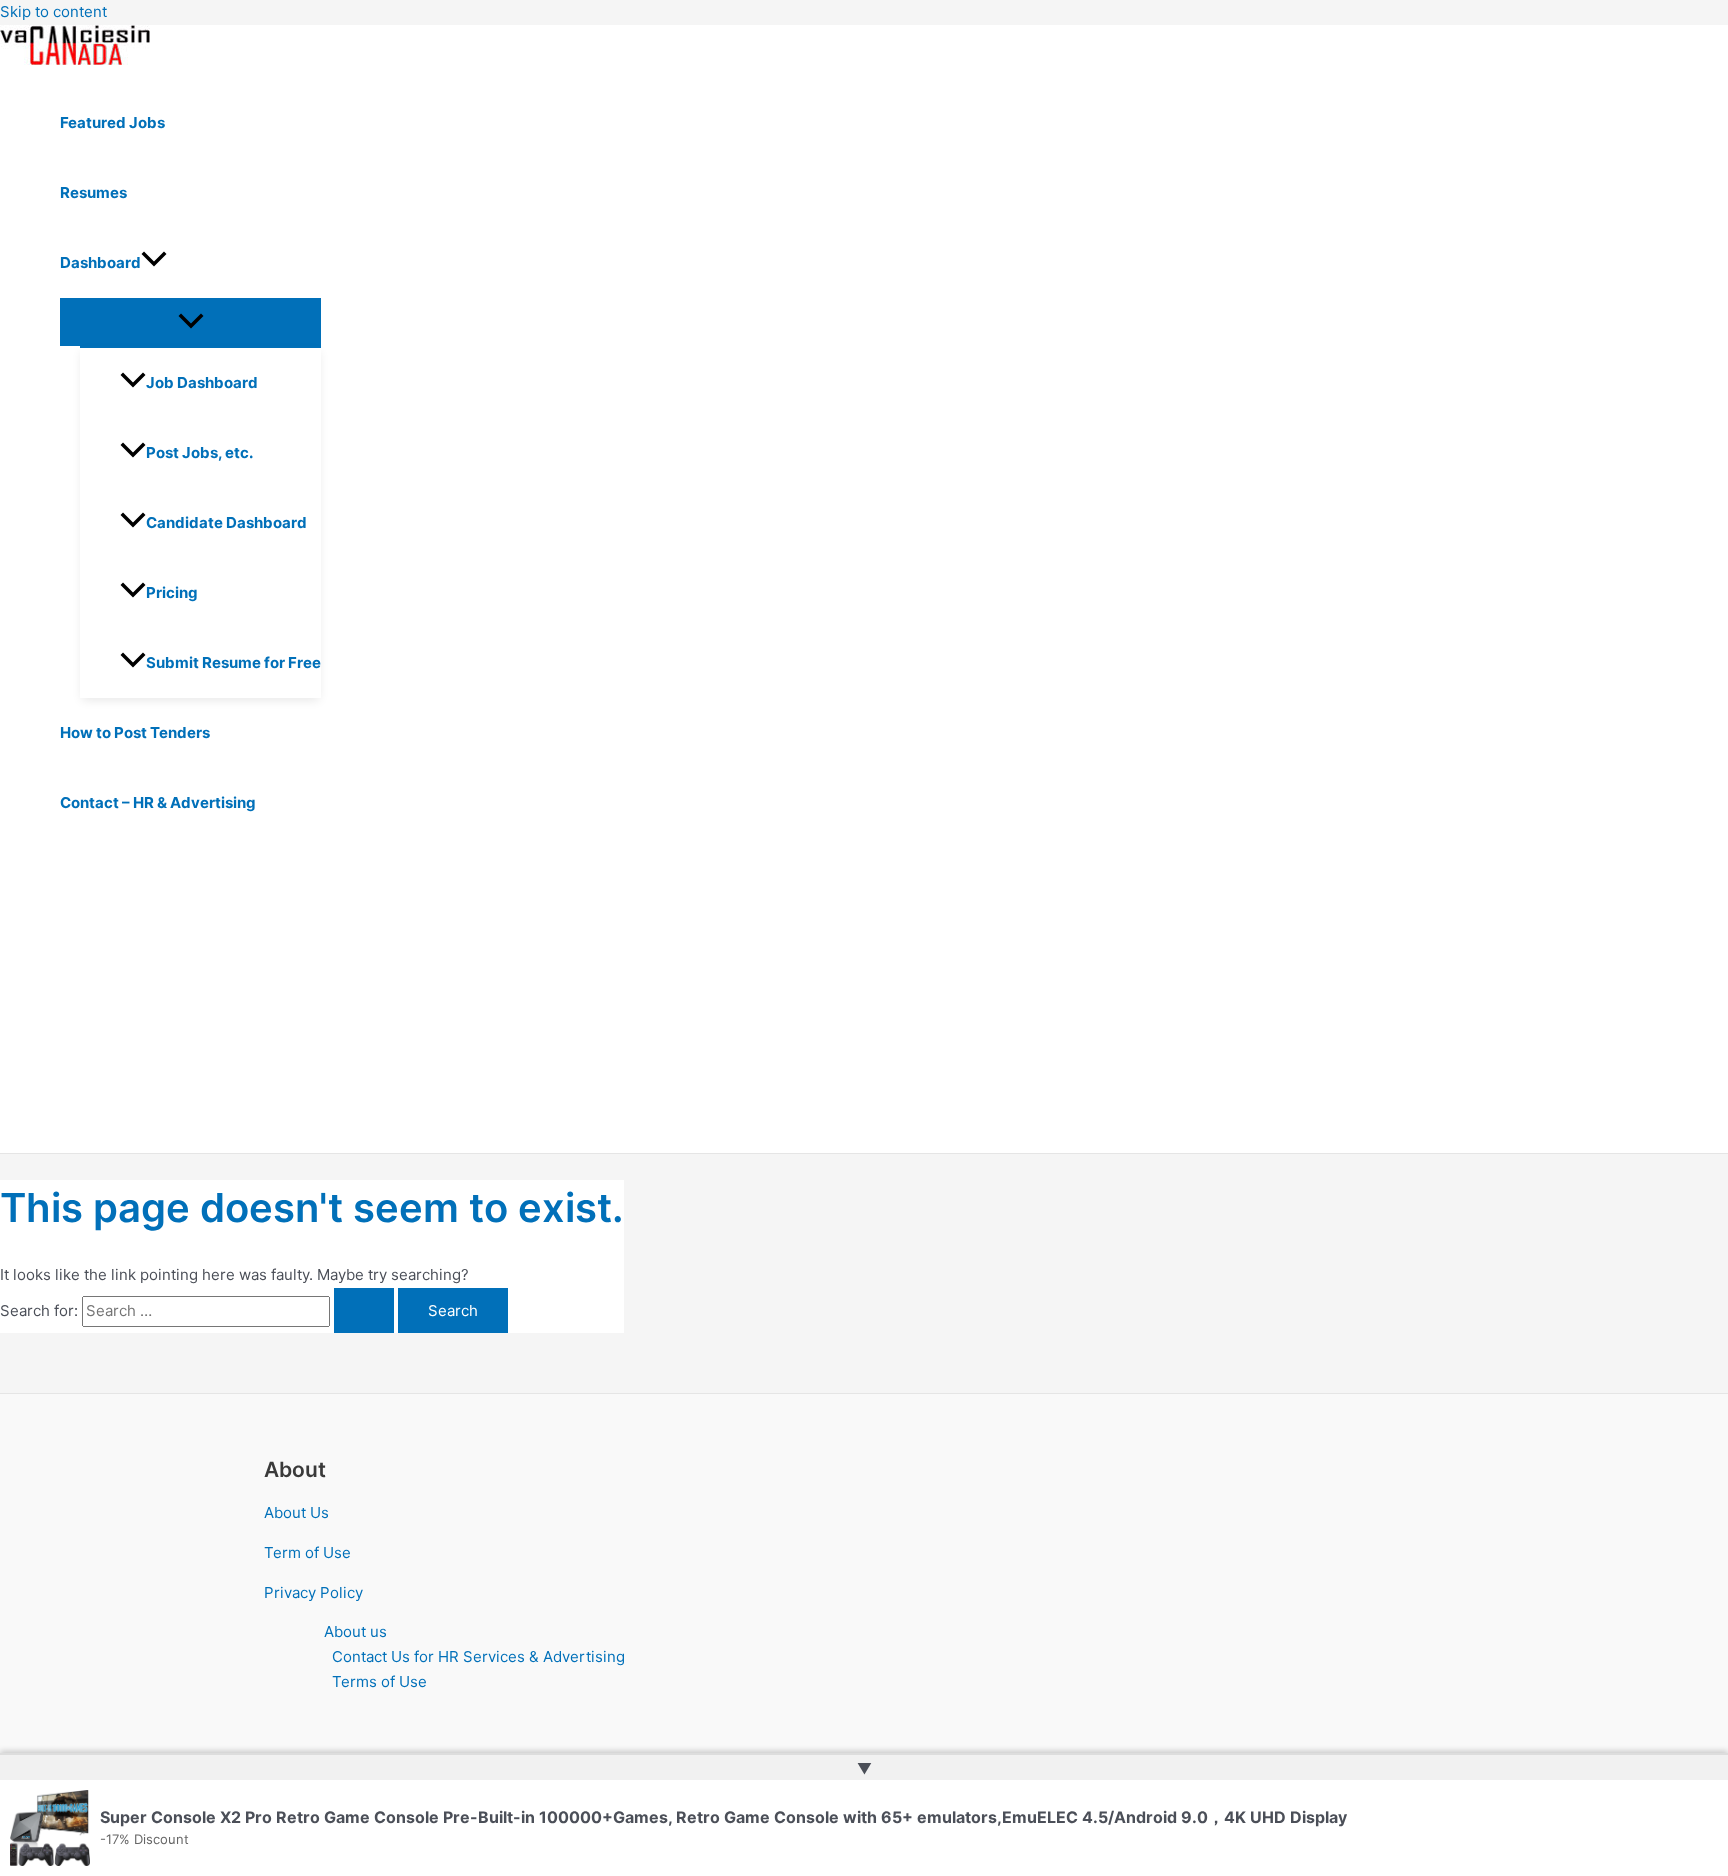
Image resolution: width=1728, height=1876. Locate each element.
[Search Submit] (364, 1310)
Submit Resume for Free (233, 662)
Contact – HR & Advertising (158, 802)
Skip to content (53, 11)
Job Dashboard (202, 382)
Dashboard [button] (100, 262)
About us (355, 1631)
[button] (154, 263)
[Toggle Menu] (190, 322)
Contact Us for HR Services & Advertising (478, 1656)
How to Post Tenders (135, 732)
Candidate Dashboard (226, 522)
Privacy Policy (313, 1592)
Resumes (93, 192)
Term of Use (307, 1552)
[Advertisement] (620, 1003)
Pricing (172, 592)
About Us (296, 1512)
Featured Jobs (112, 122)
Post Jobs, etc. (199, 452)
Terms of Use (379, 1681)
